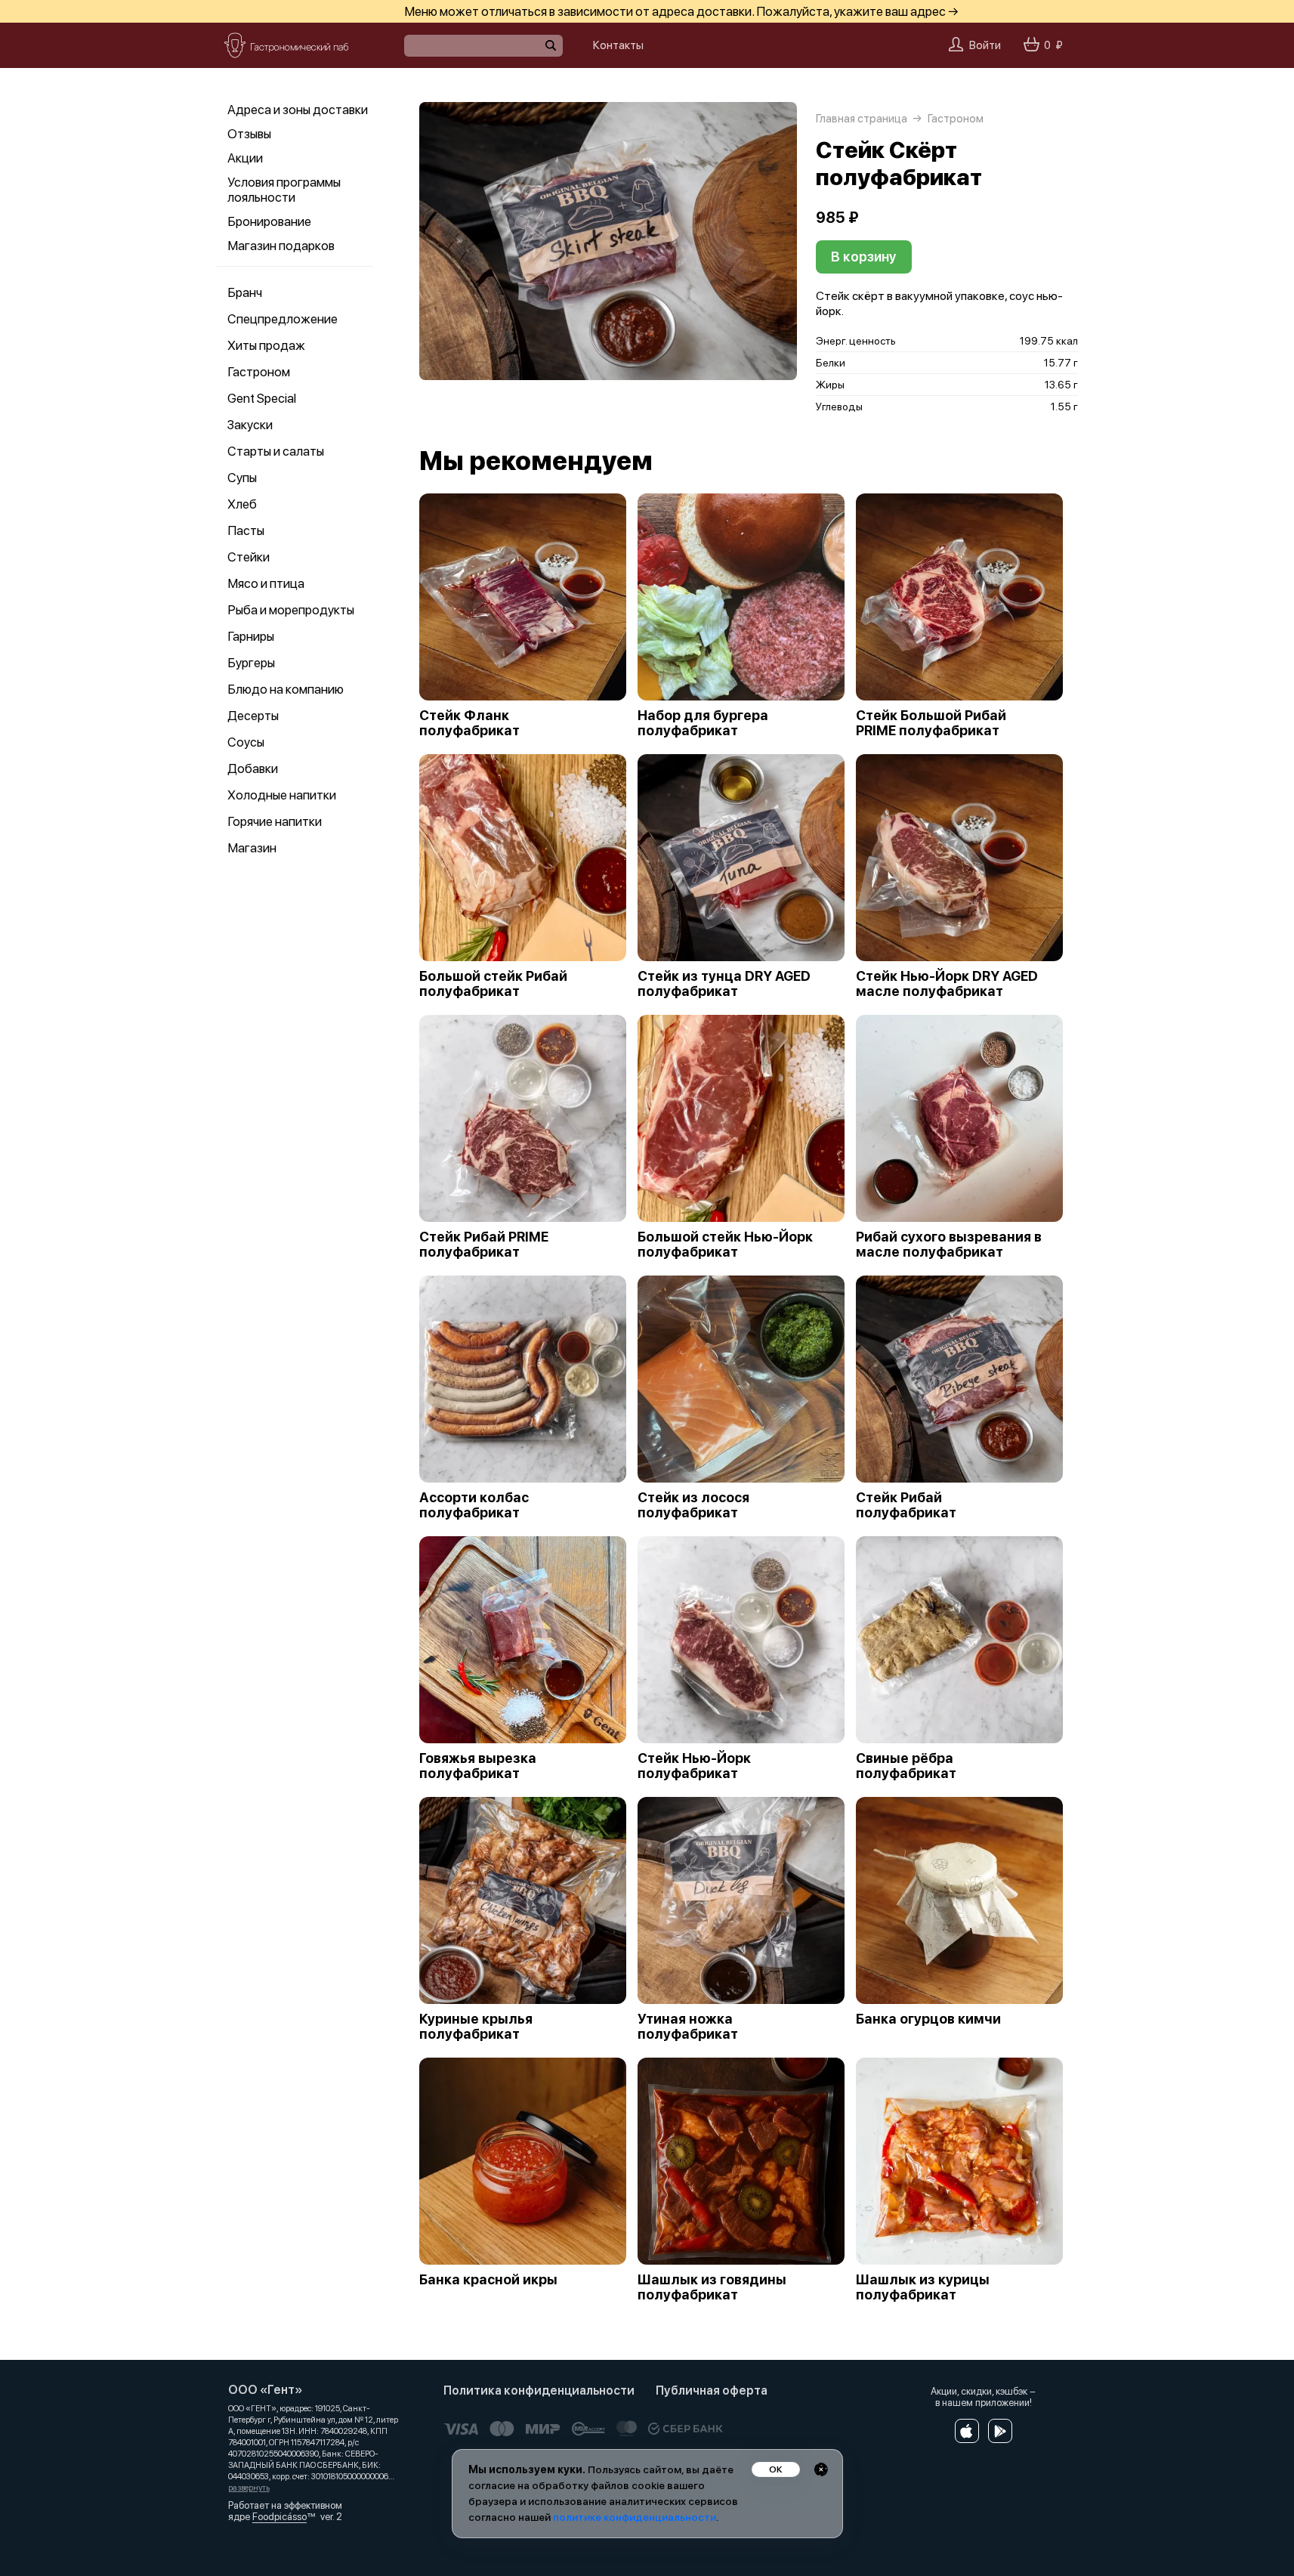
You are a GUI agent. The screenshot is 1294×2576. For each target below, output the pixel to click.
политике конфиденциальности (635, 2517)
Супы (242, 478)
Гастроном (259, 372)
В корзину (864, 257)
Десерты (253, 716)
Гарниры (251, 636)
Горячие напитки (275, 821)
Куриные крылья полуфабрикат (476, 2027)
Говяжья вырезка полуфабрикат (478, 1766)
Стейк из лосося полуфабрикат (693, 1505)
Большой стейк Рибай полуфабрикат (493, 984)
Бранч (245, 292)
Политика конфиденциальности (539, 2390)
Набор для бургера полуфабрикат (703, 723)
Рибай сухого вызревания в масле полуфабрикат (949, 1245)
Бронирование (269, 221)
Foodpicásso (279, 2517)
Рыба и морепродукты (291, 610)
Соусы (246, 742)
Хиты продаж (266, 345)
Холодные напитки (282, 795)
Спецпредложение (283, 319)
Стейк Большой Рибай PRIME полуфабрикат (931, 723)
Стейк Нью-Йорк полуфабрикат (694, 1766)
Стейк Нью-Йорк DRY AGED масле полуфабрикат (947, 984)
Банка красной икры (488, 2280)
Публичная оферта (712, 2390)
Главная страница (862, 119)
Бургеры (251, 663)
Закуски (250, 425)
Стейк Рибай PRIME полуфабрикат (484, 1245)
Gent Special (262, 398)
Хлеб (242, 504)
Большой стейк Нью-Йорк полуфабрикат (725, 1245)
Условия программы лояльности (284, 190)
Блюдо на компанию (286, 689)
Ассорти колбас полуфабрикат (474, 1505)
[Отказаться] (821, 2469)
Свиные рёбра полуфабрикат (906, 1766)
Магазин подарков (281, 246)
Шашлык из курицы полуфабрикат (923, 2287)
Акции (245, 158)
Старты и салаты (276, 451)
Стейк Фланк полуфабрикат (469, 723)
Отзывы (249, 134)
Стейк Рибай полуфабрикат (906, 1505)
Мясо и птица (266, 583)
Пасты (246, 530)
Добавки (253, 768)
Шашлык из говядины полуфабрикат (712, 2287)
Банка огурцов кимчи (928, 2019)
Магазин (252, 848)
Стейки (249, 557)
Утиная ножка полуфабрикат (688, 2027)
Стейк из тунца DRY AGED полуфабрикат (724, 984)
